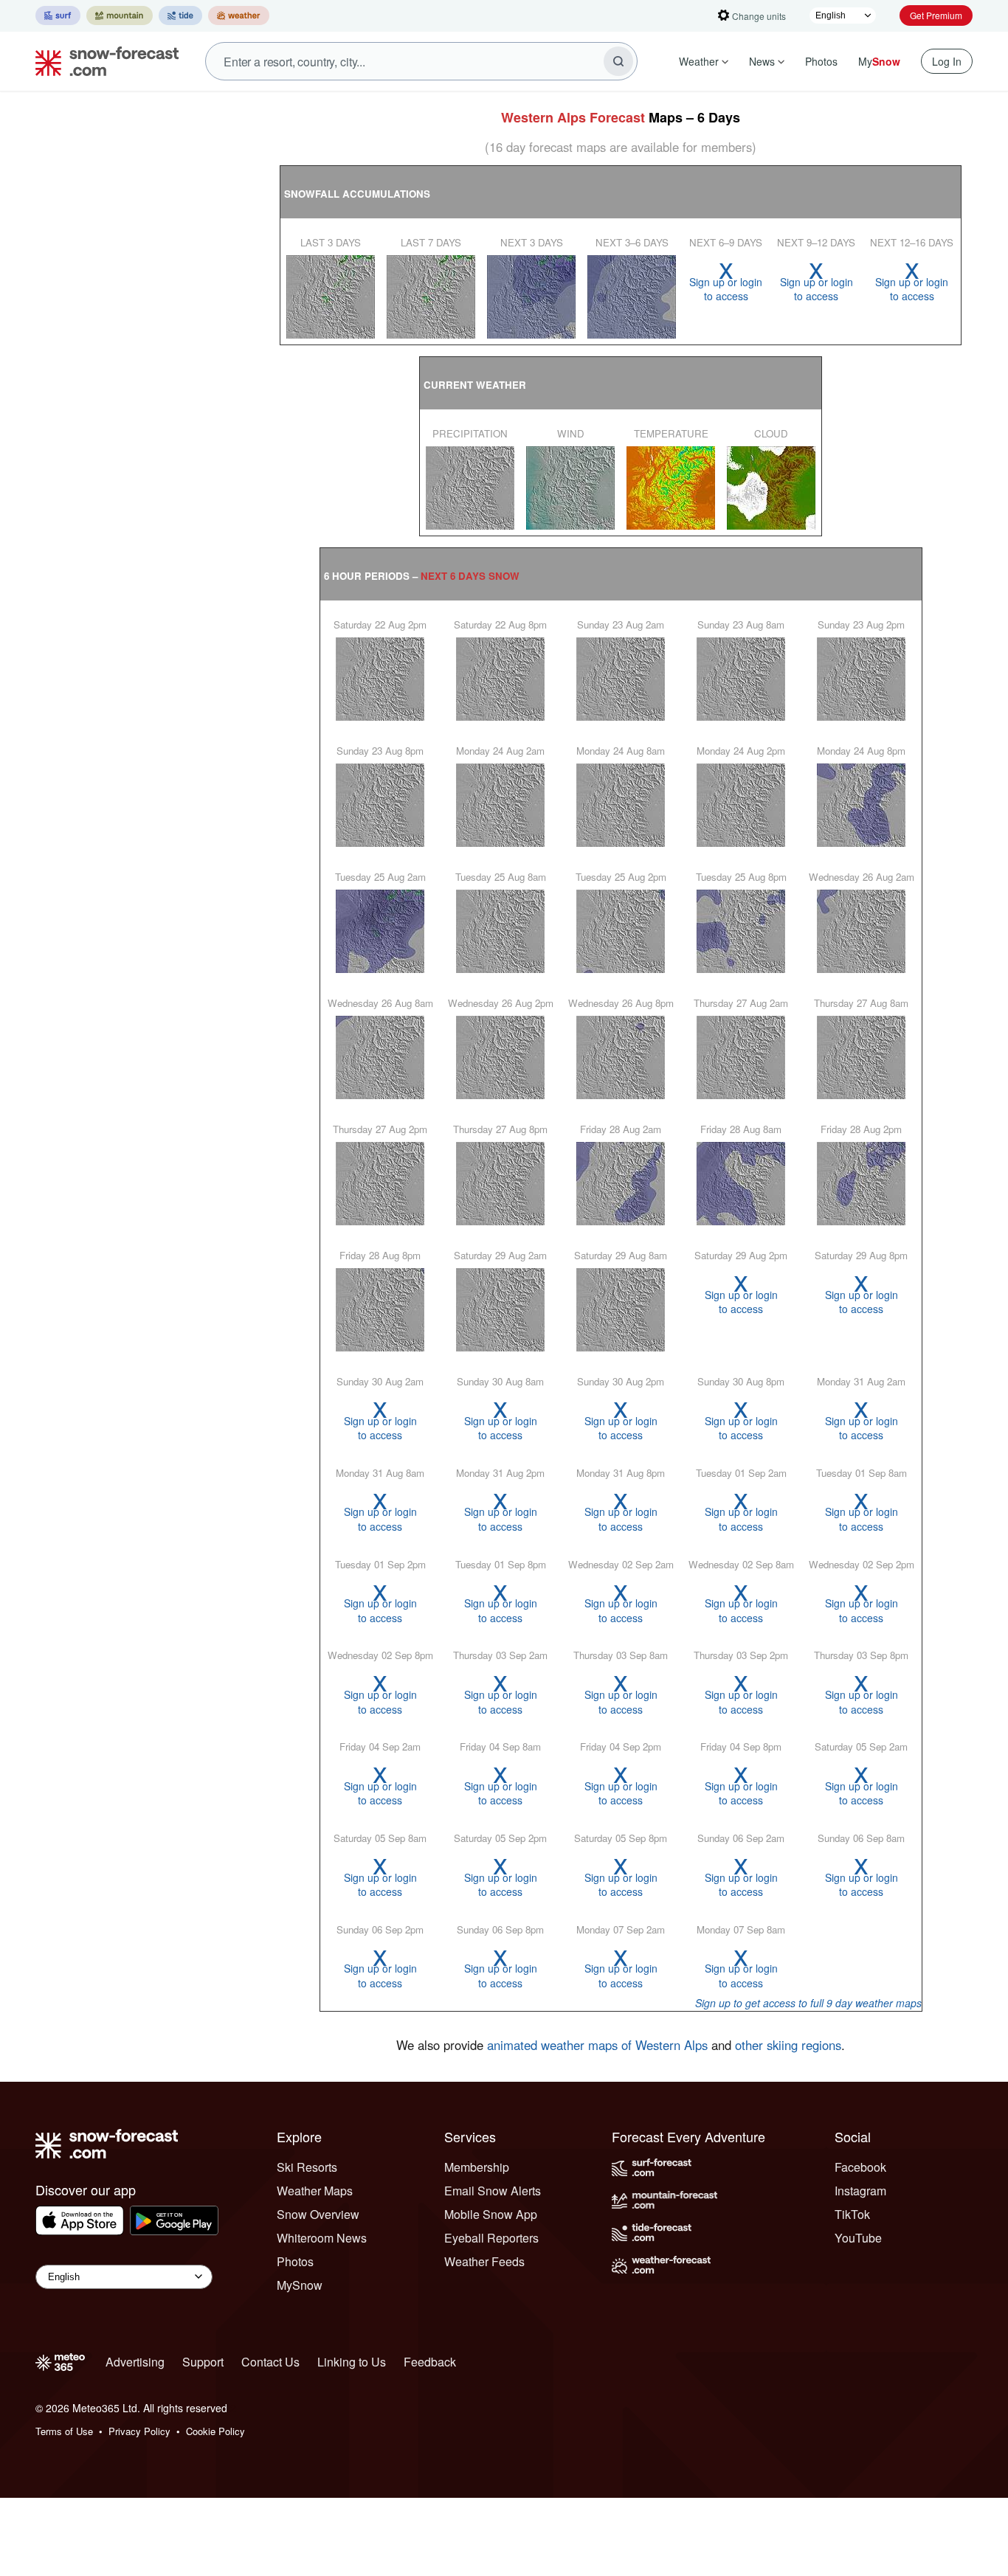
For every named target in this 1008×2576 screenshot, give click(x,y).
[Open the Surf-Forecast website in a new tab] (58, 15)
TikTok (852, 2214)
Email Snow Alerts (493, 2191)
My (879, 61)
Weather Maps (315, 2191)
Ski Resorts (307, 2167)
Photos (821, 61)
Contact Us (270, 2362)
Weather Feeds (484, 2261)
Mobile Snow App (491, 2214)
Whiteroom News (322, 2238)
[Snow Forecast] (103, 61)
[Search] (618, 61)
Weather (699, 61)
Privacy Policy (139, 2431)
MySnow (300, 2285)
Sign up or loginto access (726, 281)
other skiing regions (788, 2045)
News (762, 61)
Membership (477, 2167)
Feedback (430, 2362)
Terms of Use (64, 2431)
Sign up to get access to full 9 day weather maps (808, 2003)
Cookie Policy (215, 2431)
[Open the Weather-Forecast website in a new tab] (239, 15)
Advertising (135, 2362)
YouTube (858, 2238)
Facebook (860, 2167)
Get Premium (936, 15)
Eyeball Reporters (491, 2238)
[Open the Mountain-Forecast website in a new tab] (120, 15)
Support (203, 2362)
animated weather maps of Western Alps (597, 2045)
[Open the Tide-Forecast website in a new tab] (180, 15)
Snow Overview (318, 2214)
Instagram (860, 2191)
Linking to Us (352, 2362)
